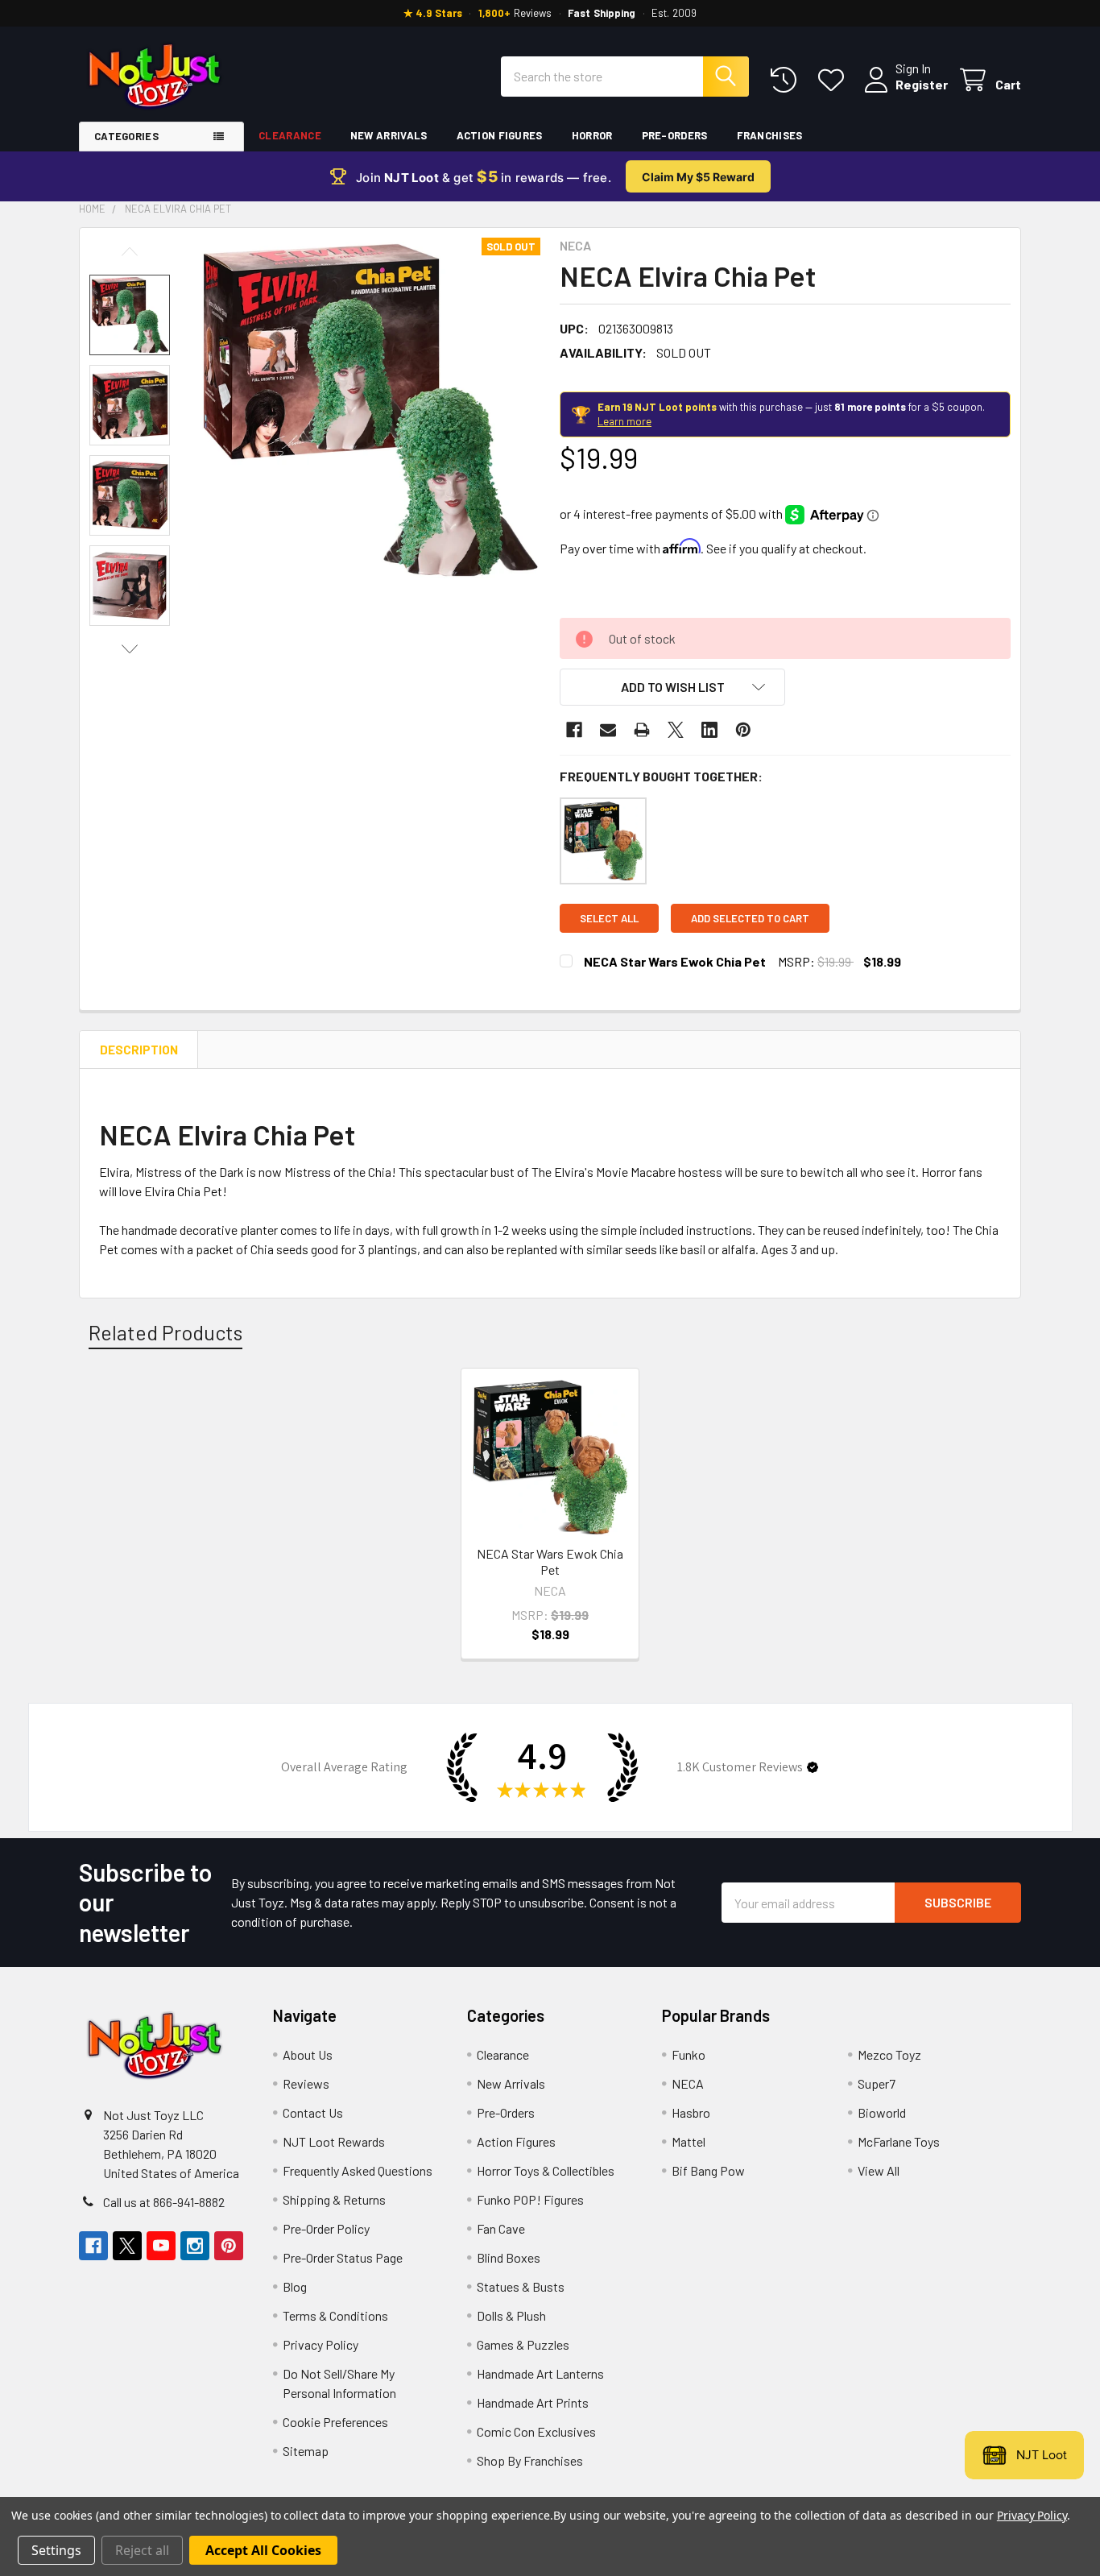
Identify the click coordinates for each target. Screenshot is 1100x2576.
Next (130, 649)
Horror (592, 135)
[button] (672, 687)
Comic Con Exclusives (536, 2431)
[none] (368, 410)
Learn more (624, 421)
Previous (130, 252)
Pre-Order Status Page (343, 2257)
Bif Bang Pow (708, 2170)
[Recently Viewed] (787, 80)
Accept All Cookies (263, 2550)
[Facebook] (574, 730)
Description (139, 1050)
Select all (609, 918)
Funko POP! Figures (530, 2199)
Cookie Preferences (335, 2422)
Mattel (689, 2141)
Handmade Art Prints (533, 2402)
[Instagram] (195, 2246)
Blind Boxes (509, 2257)
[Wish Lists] (835, 80)
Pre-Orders (675, 135)
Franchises (770, 135)
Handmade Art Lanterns (540, 2373)
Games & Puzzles (523, 2344)
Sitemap (306, 2451)
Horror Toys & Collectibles (546, 2170)
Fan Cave (501, 2228)
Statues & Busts (521, 2286)
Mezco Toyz (889, 2054)
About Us (308, 2054)
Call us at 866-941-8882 (164, 2202)
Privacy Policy (320, 2344)
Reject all (142, 2550)
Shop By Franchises (530, 2460)
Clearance (290, 135)
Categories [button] (126, 136)
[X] (676, 730)
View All (879, 2170)
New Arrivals (389, 135)
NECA (688, 2083)
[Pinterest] (743, 730)
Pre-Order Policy (326, 2228)
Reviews (306, 2083)
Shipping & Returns (334, 2199)
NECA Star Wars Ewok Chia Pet (675, 961)
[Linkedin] (709, 730)
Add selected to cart (750, 918)
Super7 (877, 2083)
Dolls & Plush (511, 2315)
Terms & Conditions (335, 2315)
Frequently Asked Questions (358, 2170)
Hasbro (691, 2112)
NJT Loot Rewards (334, 2141)
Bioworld (882, 2112)
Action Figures (500, 135)
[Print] (642, 730)
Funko (689, 2054)
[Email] (608, 730)
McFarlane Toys (899, 2141)
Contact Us (313, 2112)
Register (922, 84)
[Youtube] (161, 2246)
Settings (56, 2550)
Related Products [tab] (165, 1332)
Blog (295, 2286)
